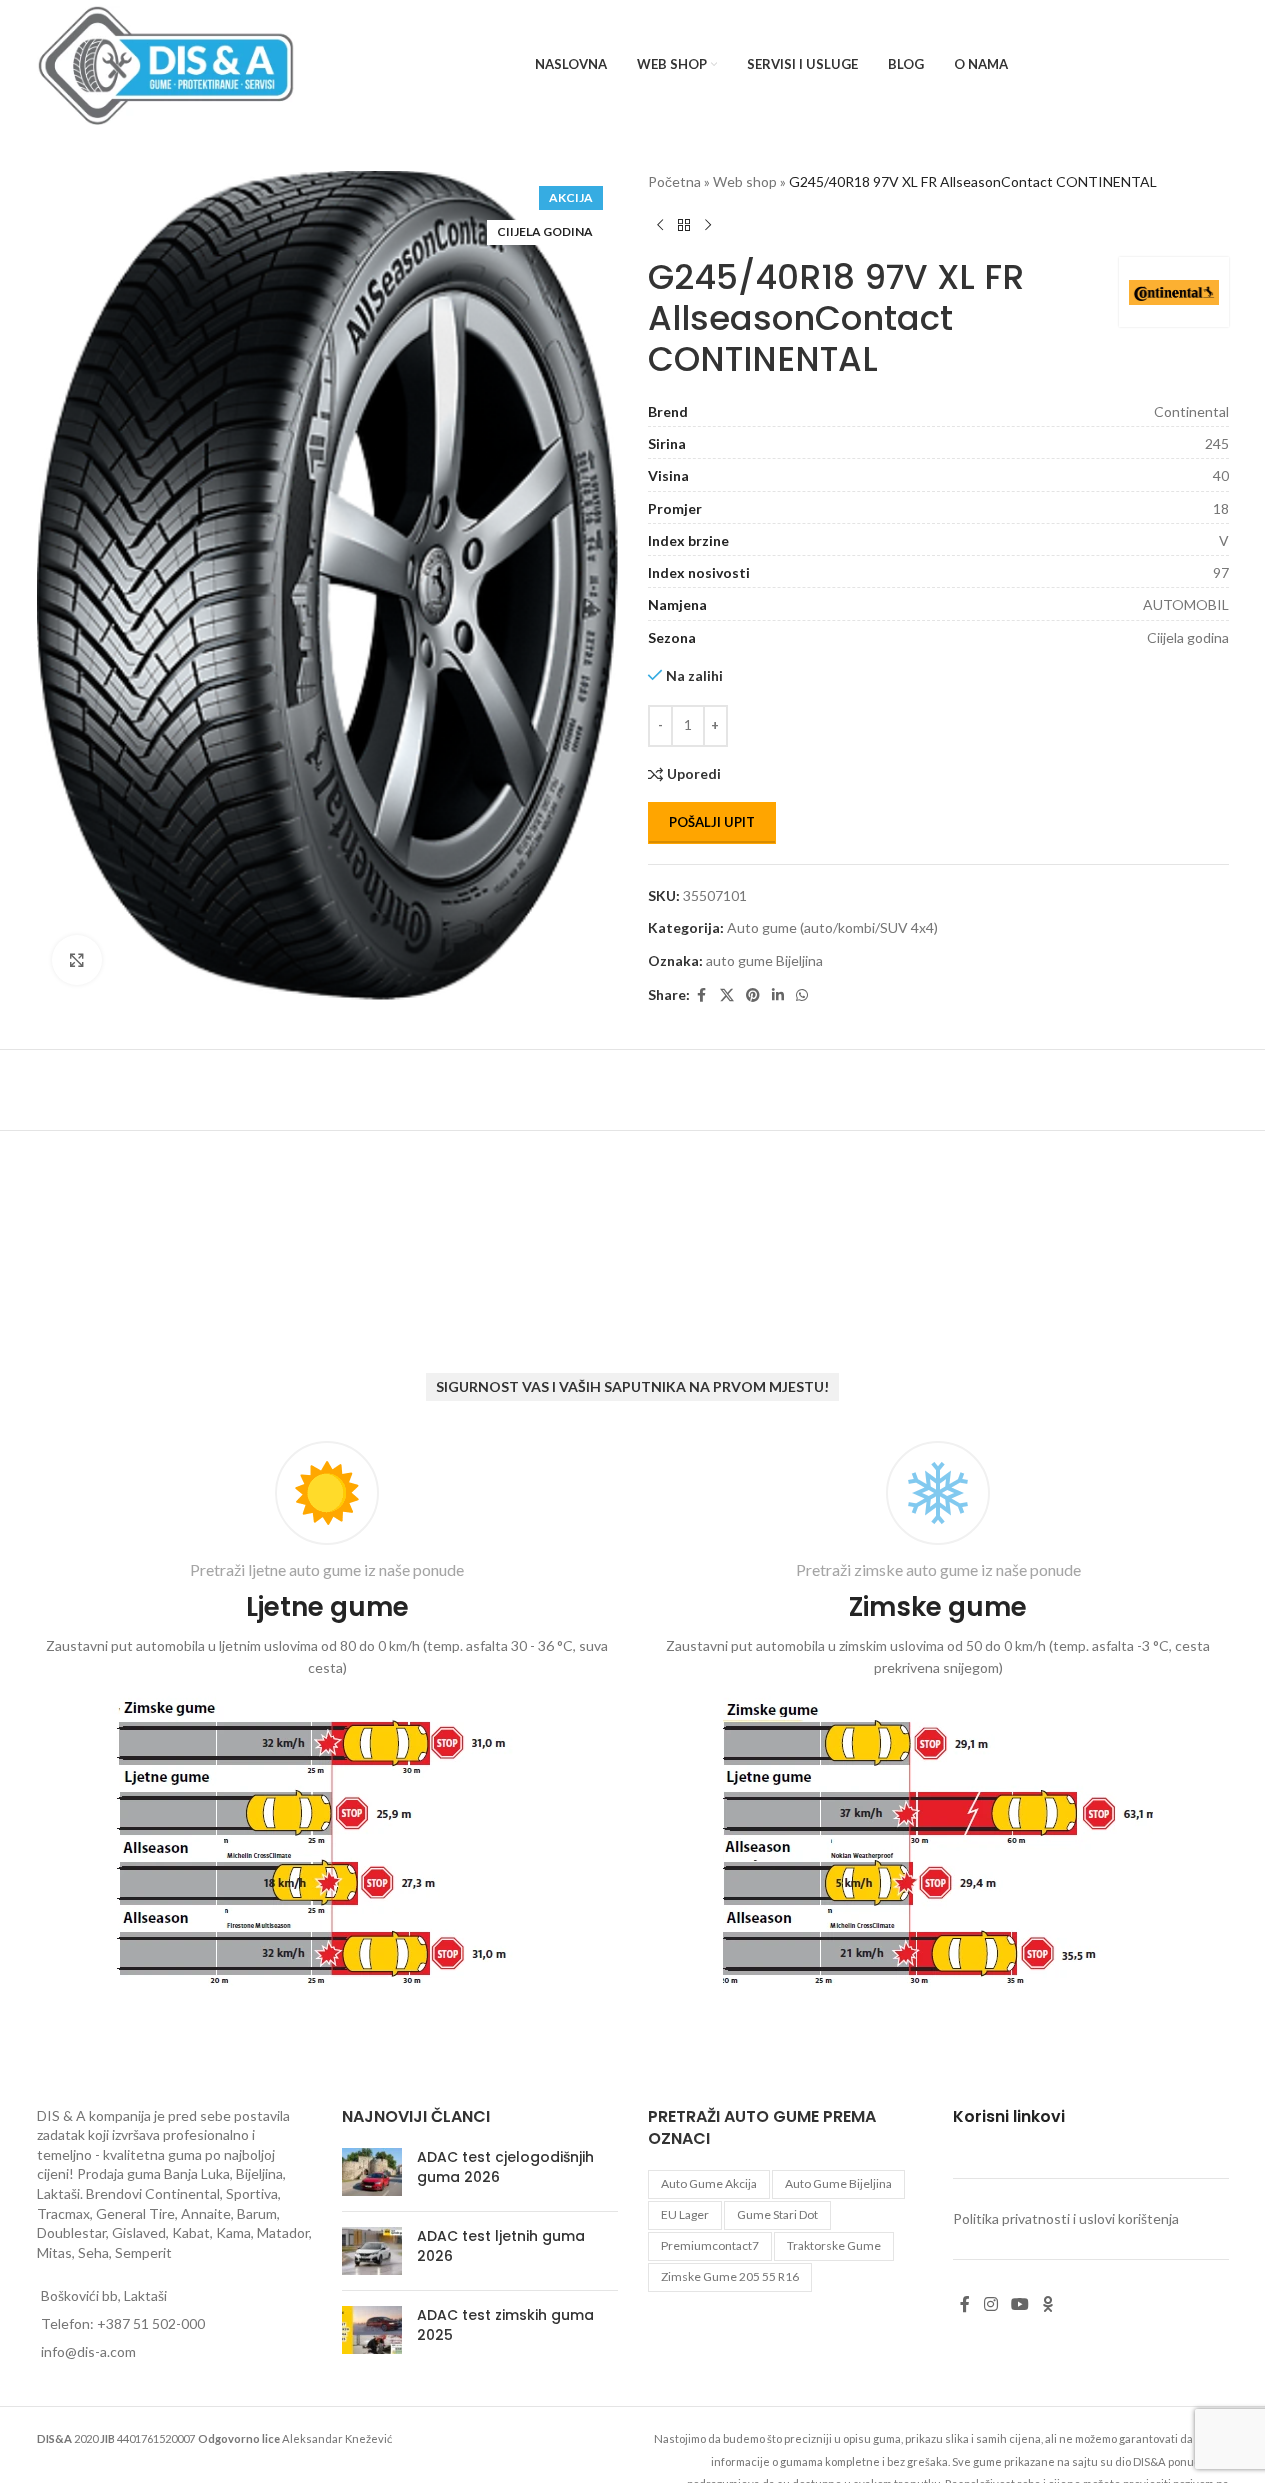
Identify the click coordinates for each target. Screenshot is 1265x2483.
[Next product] (708, 225)
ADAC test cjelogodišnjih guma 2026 (505, 2167)
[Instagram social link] (990, 2305)
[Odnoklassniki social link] (1048, 2305)
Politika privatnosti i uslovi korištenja (1066, 2218)
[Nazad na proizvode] (684, 225)
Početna (674, 181)
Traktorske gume (834, 2245)
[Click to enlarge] (77, 960)
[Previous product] (660, 225)
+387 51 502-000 (151, 2323)
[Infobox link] (327, 1718)
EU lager (685, 2214)
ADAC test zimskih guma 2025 (505, 2325)
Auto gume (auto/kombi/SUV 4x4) (832, 927)
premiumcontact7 (710, 2245)
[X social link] (727, 995)
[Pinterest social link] (753, 995)
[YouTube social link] (1019, 2305)
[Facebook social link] (702, 995)
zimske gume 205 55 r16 (730, 2276)
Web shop (745, 181)
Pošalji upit (712, 822)
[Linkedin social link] (778, 995)
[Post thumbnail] (372, 2172)
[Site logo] (166, 63)
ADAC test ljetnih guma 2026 (501, 2246)
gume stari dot (777, 2214)
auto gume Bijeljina (764, 960)
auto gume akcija (709, 2183)
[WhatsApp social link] (802, 995)
